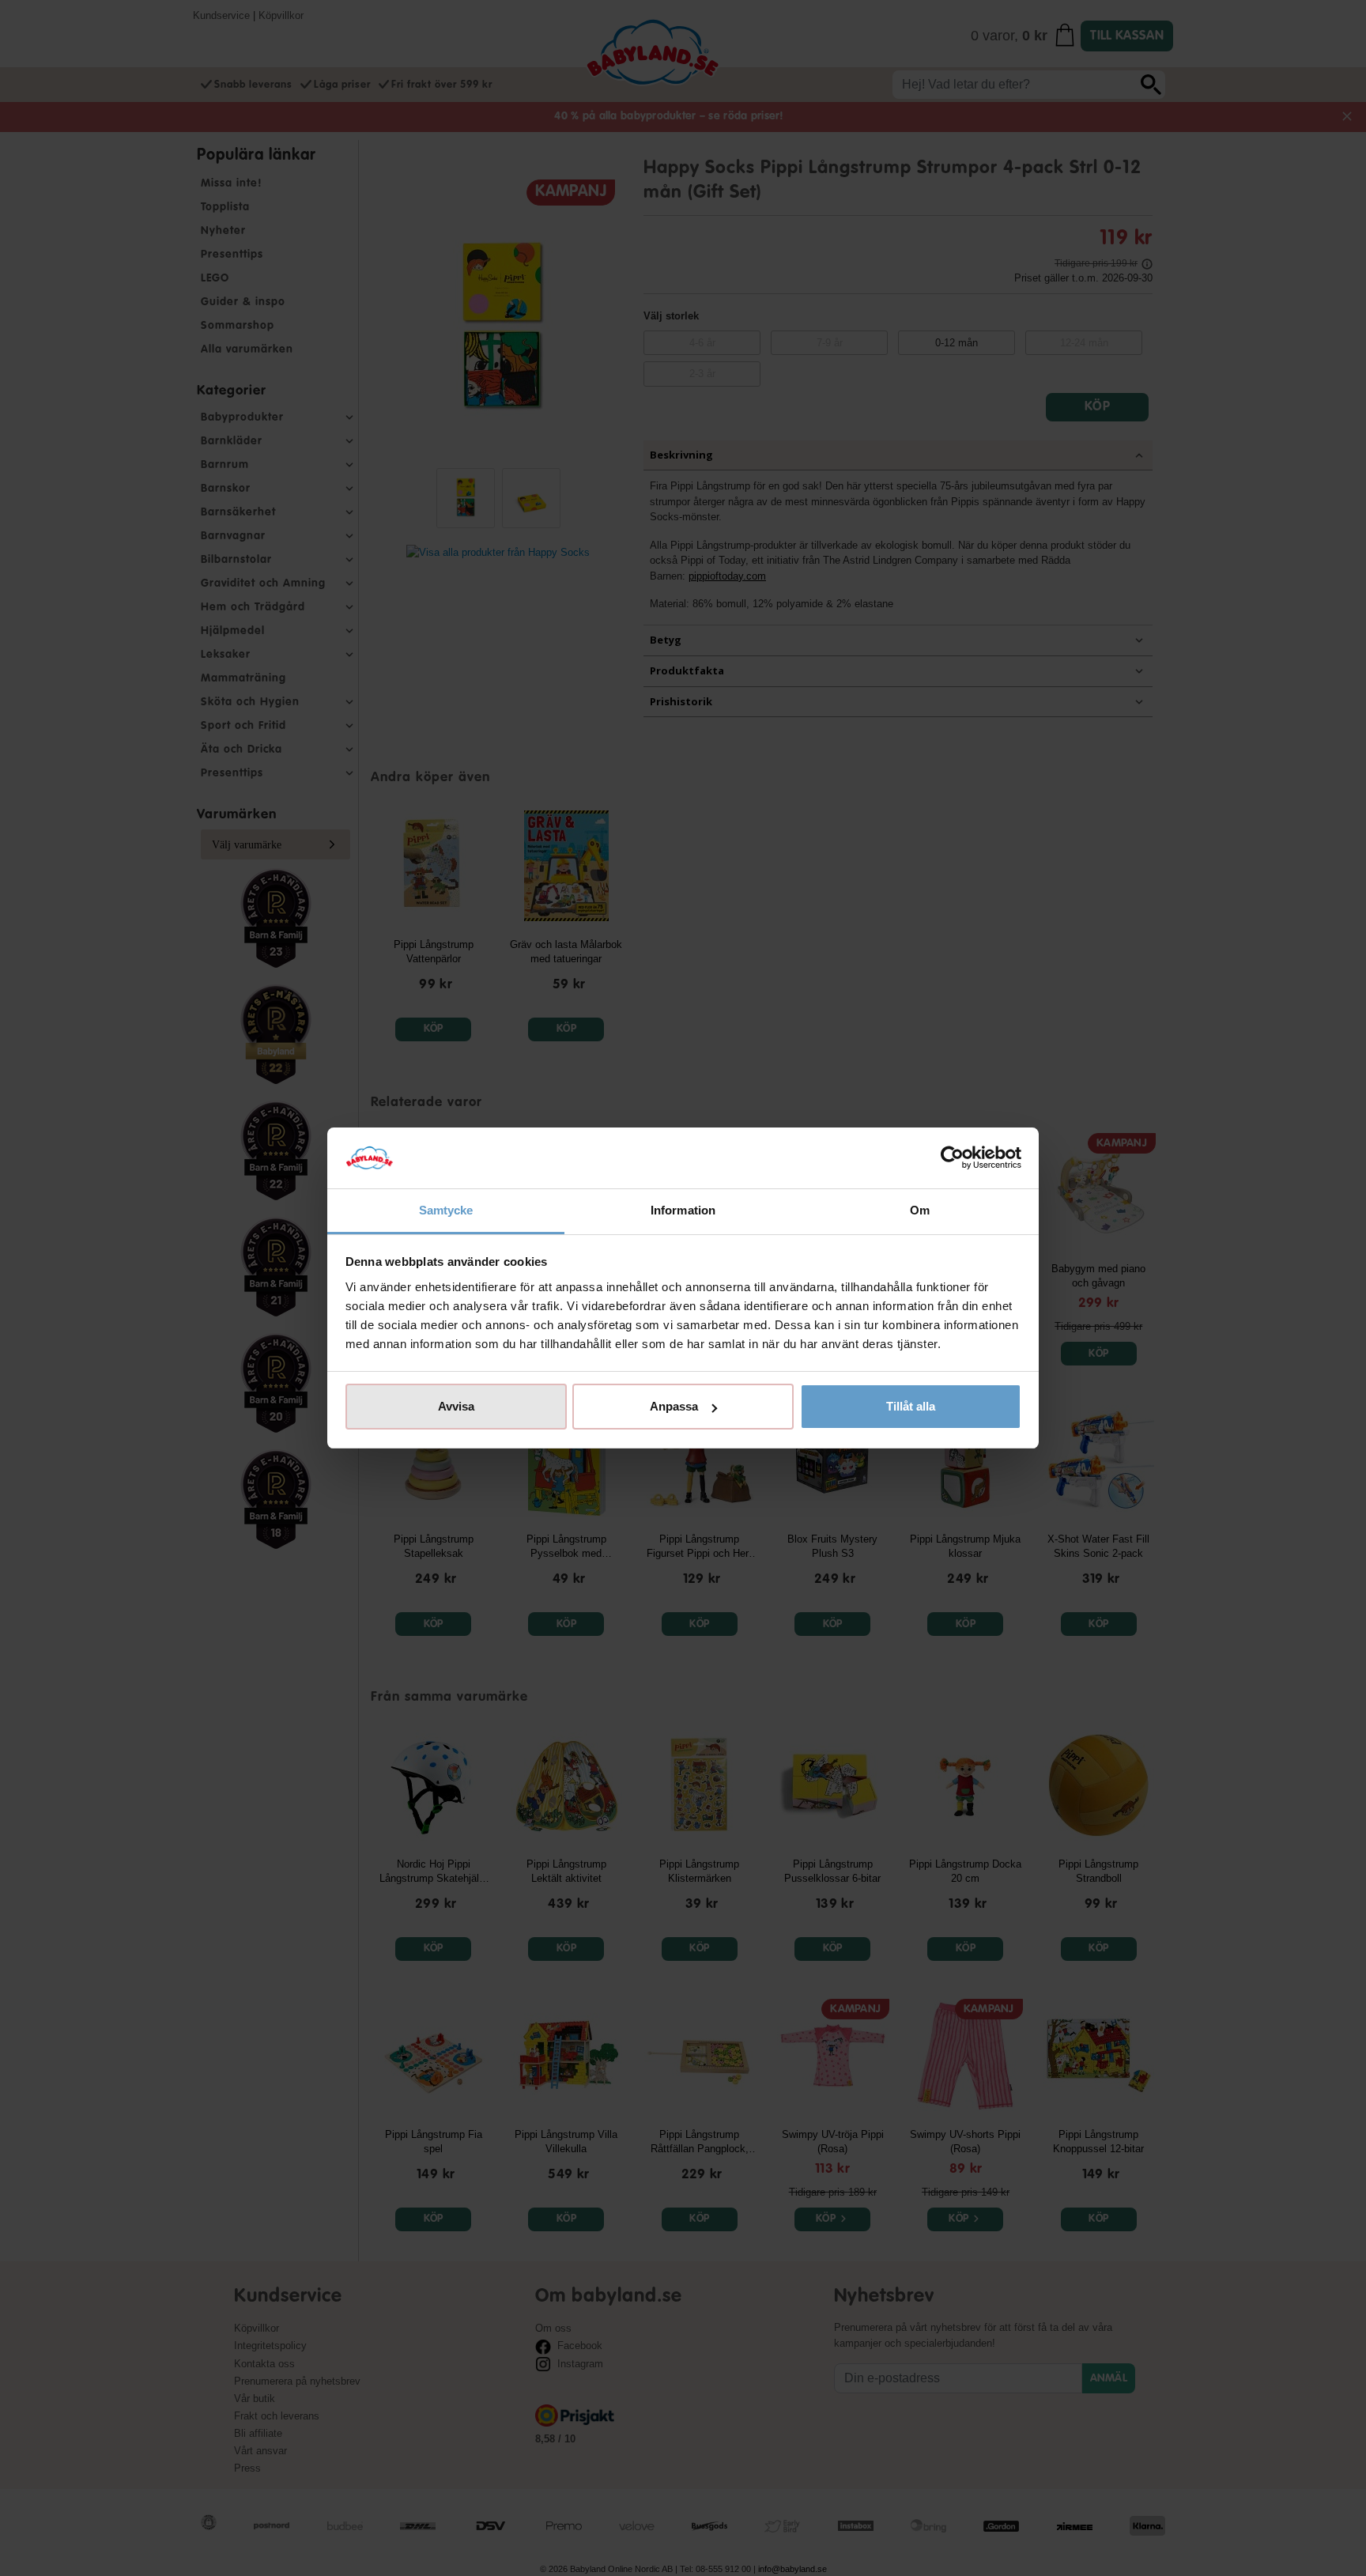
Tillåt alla (911, 1406)
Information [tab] (683, 1210)
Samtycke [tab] (446, 1210)
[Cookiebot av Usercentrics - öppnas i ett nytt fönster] (952, 1158)
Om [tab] (920, 1210)
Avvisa (456, 1406)
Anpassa (674, 1406)
